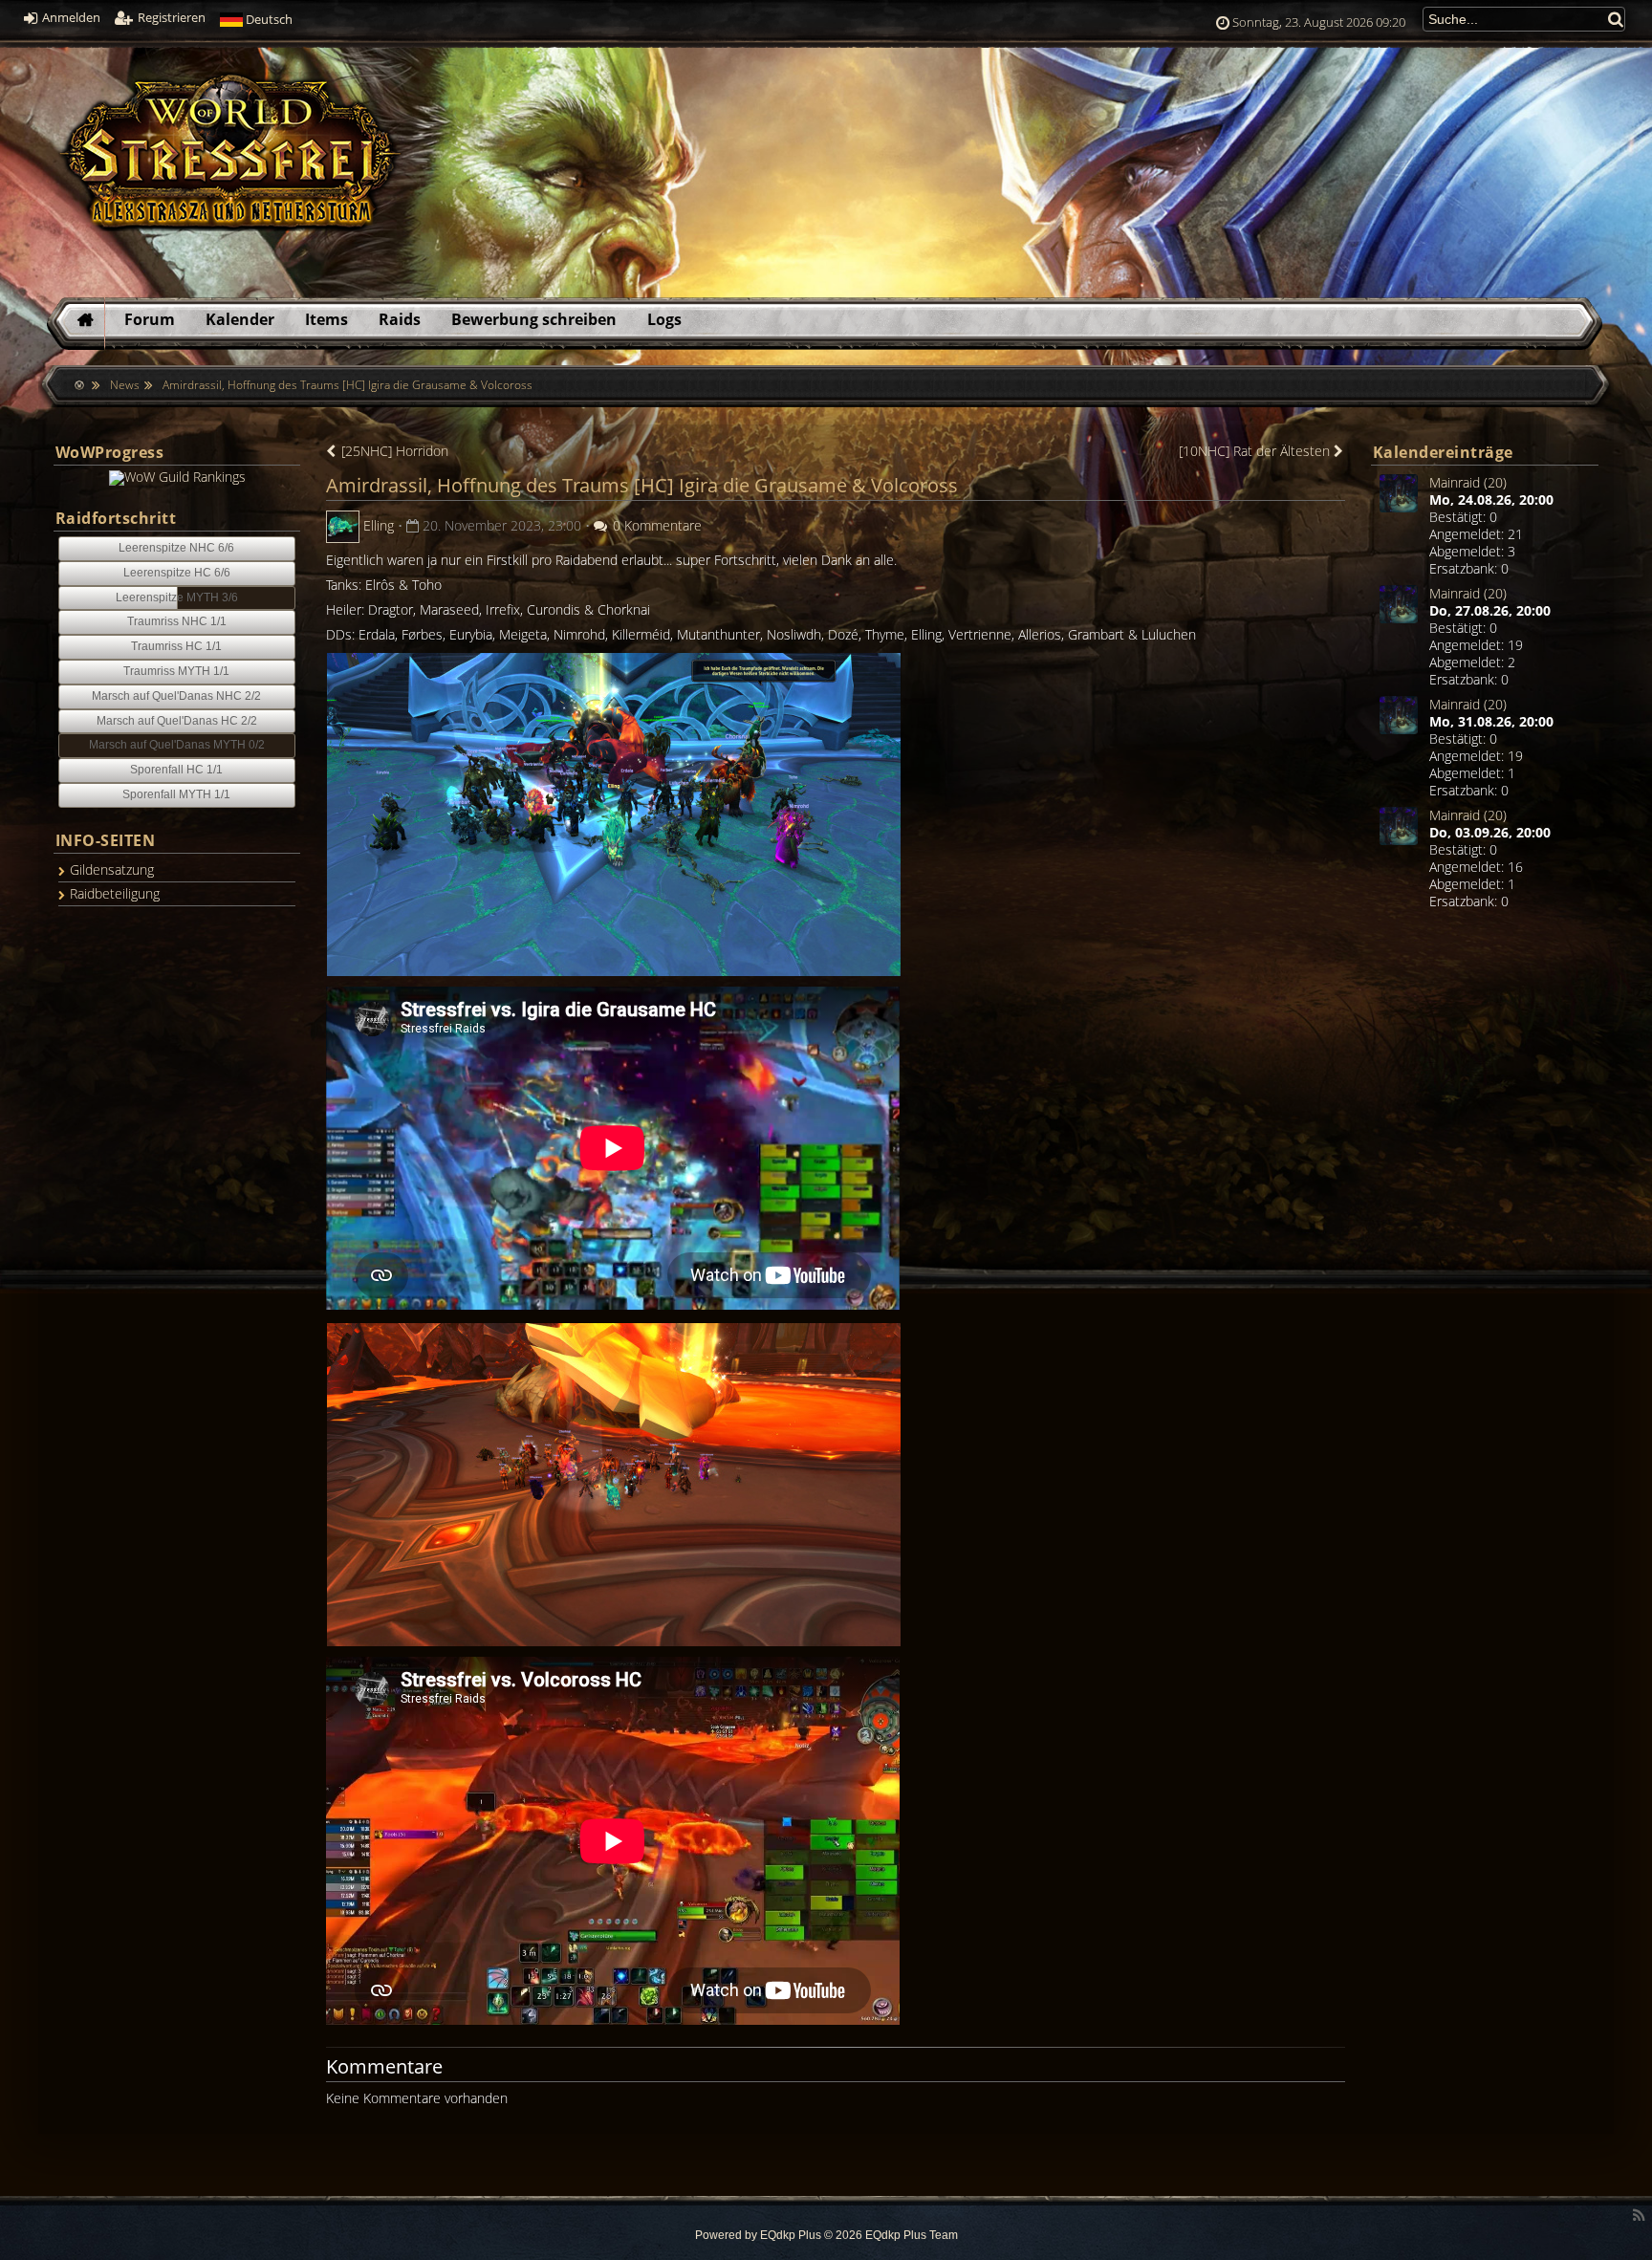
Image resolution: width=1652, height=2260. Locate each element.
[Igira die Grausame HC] (614, 813)
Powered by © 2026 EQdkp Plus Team (826, 2235)
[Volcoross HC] (614, 1483)
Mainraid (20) (1468, 482)
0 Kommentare (655, 525)
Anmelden (70, 18)
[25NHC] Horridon (393, 451)
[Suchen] (1617, 19)
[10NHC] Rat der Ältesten (1256, 451)
